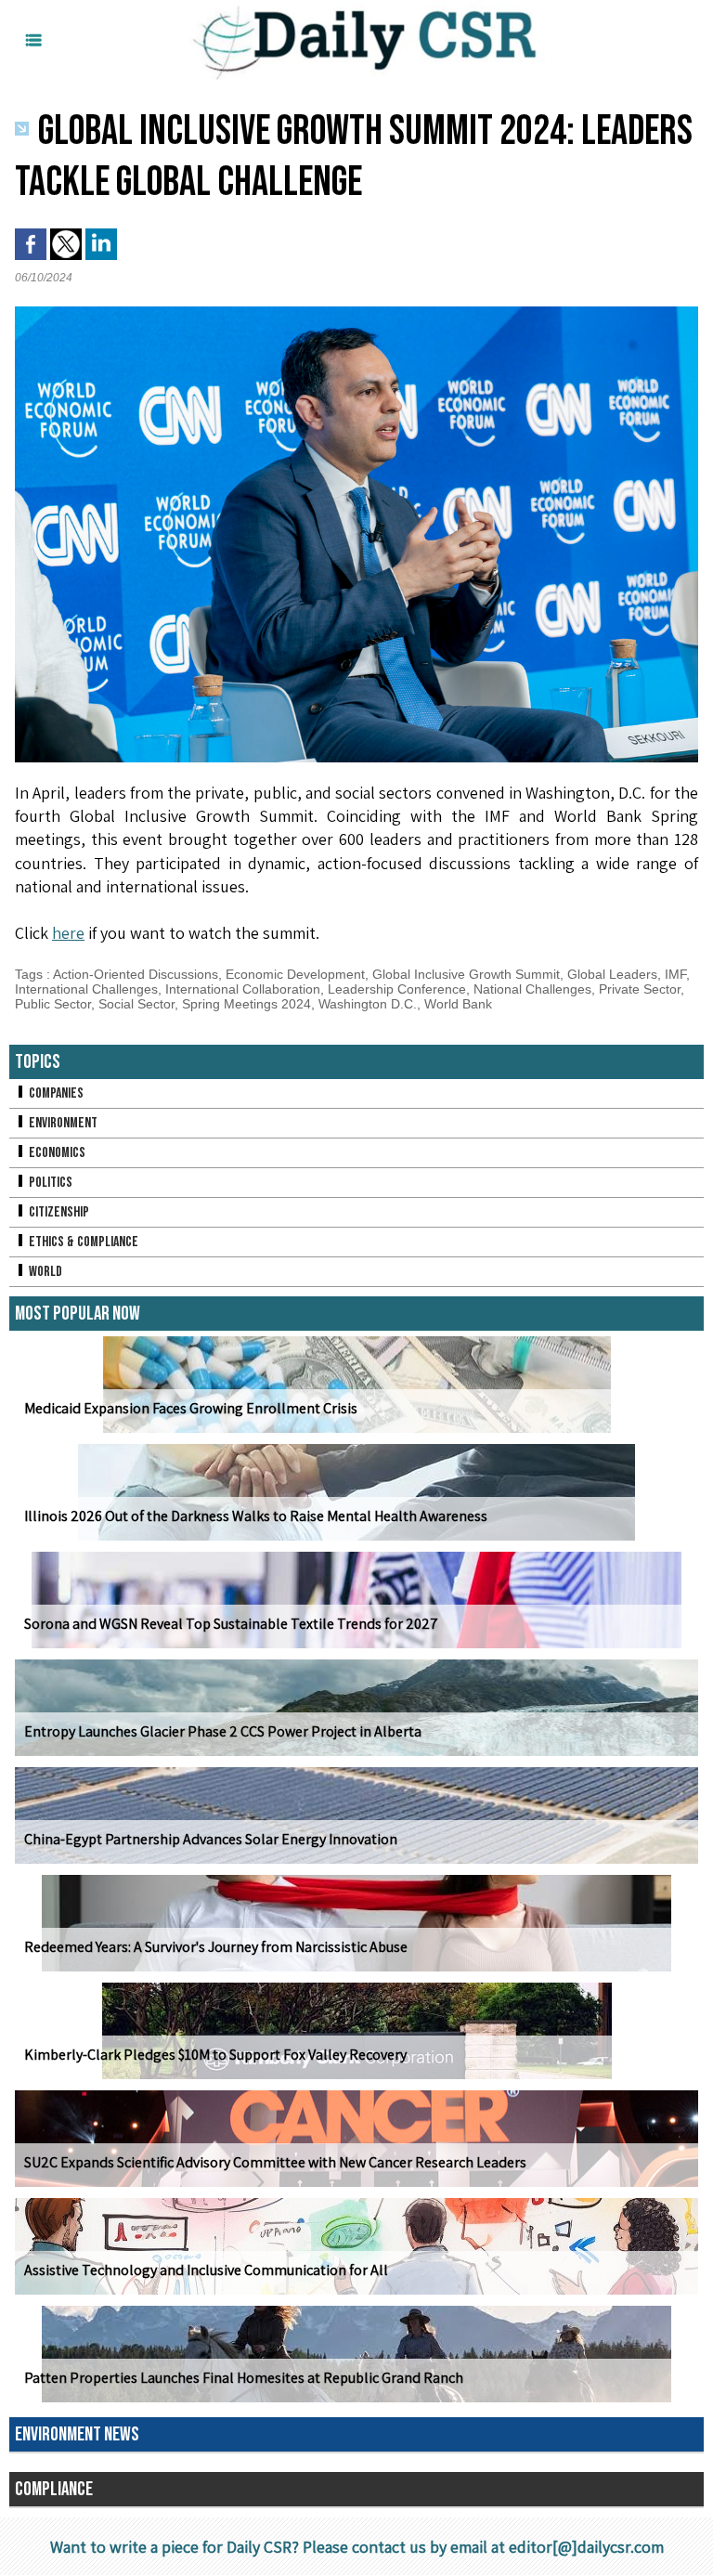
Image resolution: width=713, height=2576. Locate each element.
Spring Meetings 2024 (246, 1004)
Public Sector (53, 1004)
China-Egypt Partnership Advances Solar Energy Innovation (211, 1839)
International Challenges (86, 989)
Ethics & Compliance (82, 1242)
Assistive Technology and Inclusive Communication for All (206, 2270)
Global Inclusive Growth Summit (466, 974)
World (44, 1272)
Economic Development (295, 974)
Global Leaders (612, 974)
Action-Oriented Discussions (136, 974)
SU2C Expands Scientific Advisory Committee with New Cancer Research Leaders (275, 2162)
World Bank (458, 1004)
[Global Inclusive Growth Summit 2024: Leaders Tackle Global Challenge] (356, 312)
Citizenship (58, 1212)
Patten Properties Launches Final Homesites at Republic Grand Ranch (244, 2378)
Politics (49, 1183)
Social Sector (136, 1004)
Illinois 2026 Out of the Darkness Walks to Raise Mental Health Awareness (256, 1516)
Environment (62, 1123)
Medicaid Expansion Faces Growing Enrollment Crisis (191, 1408)
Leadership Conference (397, 989)
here (68, 933)
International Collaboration (243, 989)
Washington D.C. (368, 1004)
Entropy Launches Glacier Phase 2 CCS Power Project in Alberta (223, 1731)
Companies (55, 1093)
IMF (675, 974)
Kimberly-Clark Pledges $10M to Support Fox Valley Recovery (215, 2055)
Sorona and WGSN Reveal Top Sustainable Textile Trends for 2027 (231, 1624)
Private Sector (640, 989)
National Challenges (532, 989)
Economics (56, 1153)
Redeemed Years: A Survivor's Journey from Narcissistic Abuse (216, 1947)
